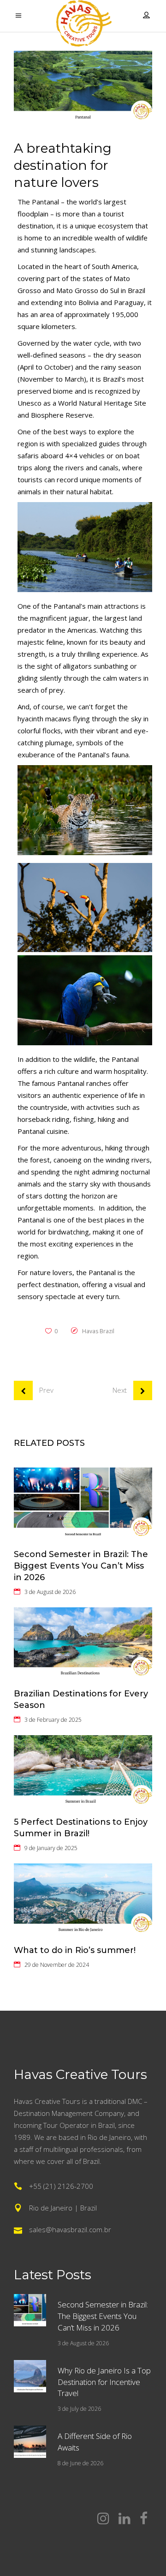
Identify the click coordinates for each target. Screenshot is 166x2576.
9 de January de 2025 (51, 1848)
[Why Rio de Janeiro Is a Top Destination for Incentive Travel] (30, 2376)
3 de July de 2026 (79, 2409)
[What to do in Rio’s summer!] (83, 1900)
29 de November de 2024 (57, 1965)
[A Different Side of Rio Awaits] (30, 2442)
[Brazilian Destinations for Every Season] (83, 1644)
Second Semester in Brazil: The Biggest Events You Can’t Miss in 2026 (81, 1566)
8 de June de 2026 (80, 2463)
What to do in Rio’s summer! (75, 1950)
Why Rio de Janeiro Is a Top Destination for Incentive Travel (104, 2382)
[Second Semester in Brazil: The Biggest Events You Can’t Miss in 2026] (83, 1504)
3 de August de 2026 (50, 1592)
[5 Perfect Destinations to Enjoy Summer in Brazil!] (83, 1771)
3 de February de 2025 (53, 1720)
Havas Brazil (98, 1331)
